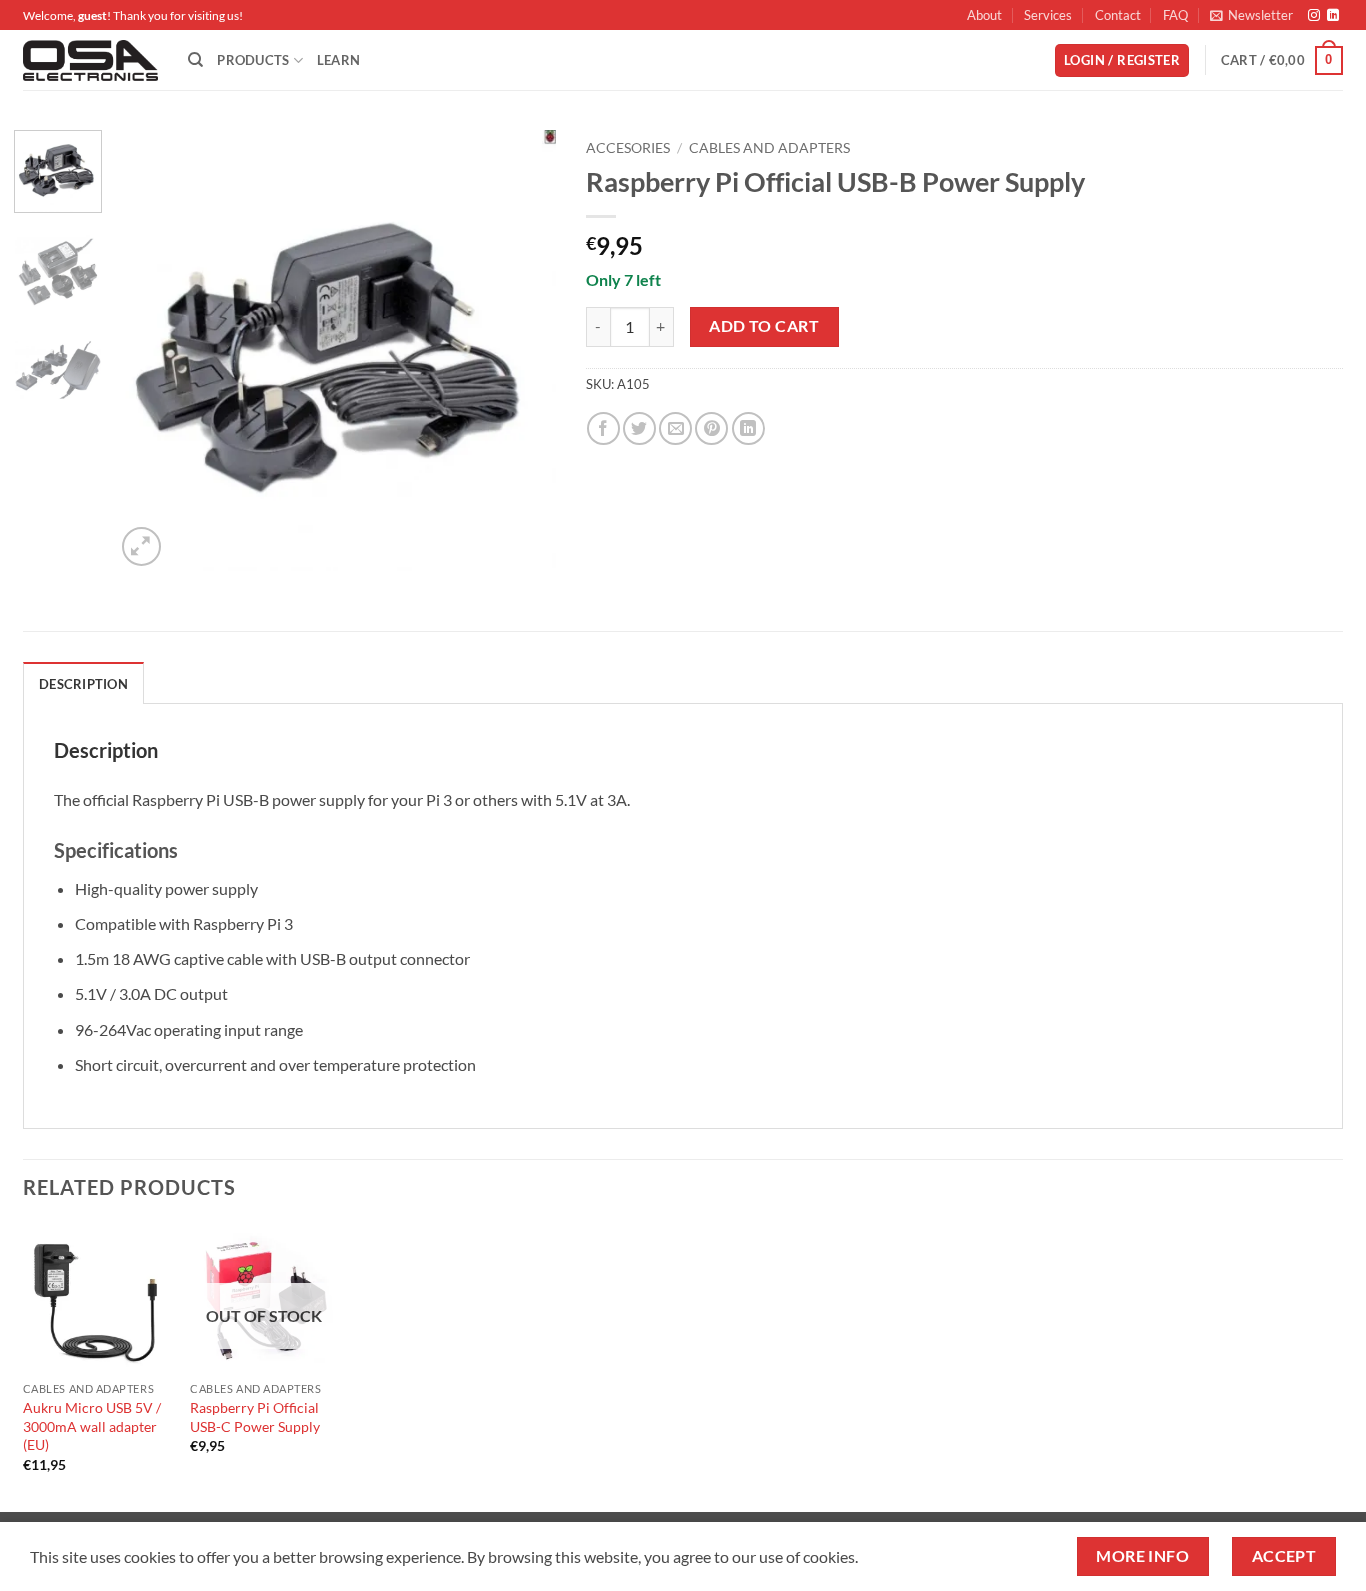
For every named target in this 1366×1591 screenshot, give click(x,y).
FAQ (1175, 15)
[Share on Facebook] (603, 428)
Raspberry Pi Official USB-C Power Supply (255, 1417)
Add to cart (764, 326)
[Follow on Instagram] (1314, 16)
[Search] (195, 60)
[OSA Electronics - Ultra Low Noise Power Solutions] (90, 60)
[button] (1251, 15)
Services (1048, 15)
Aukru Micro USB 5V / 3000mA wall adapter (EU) (92, 1426)
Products (253, 60)
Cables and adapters (769, 148)
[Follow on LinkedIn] (1333, 16)
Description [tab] (83, 684)
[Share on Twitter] (639, 428)
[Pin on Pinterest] (711, 428)
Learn (338, 60)
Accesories (628, 148)
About (984, 15)
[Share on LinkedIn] (748, 428)
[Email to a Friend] (675, 428)
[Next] (522, 351)
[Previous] (149, 351)
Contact (1118, 15)
